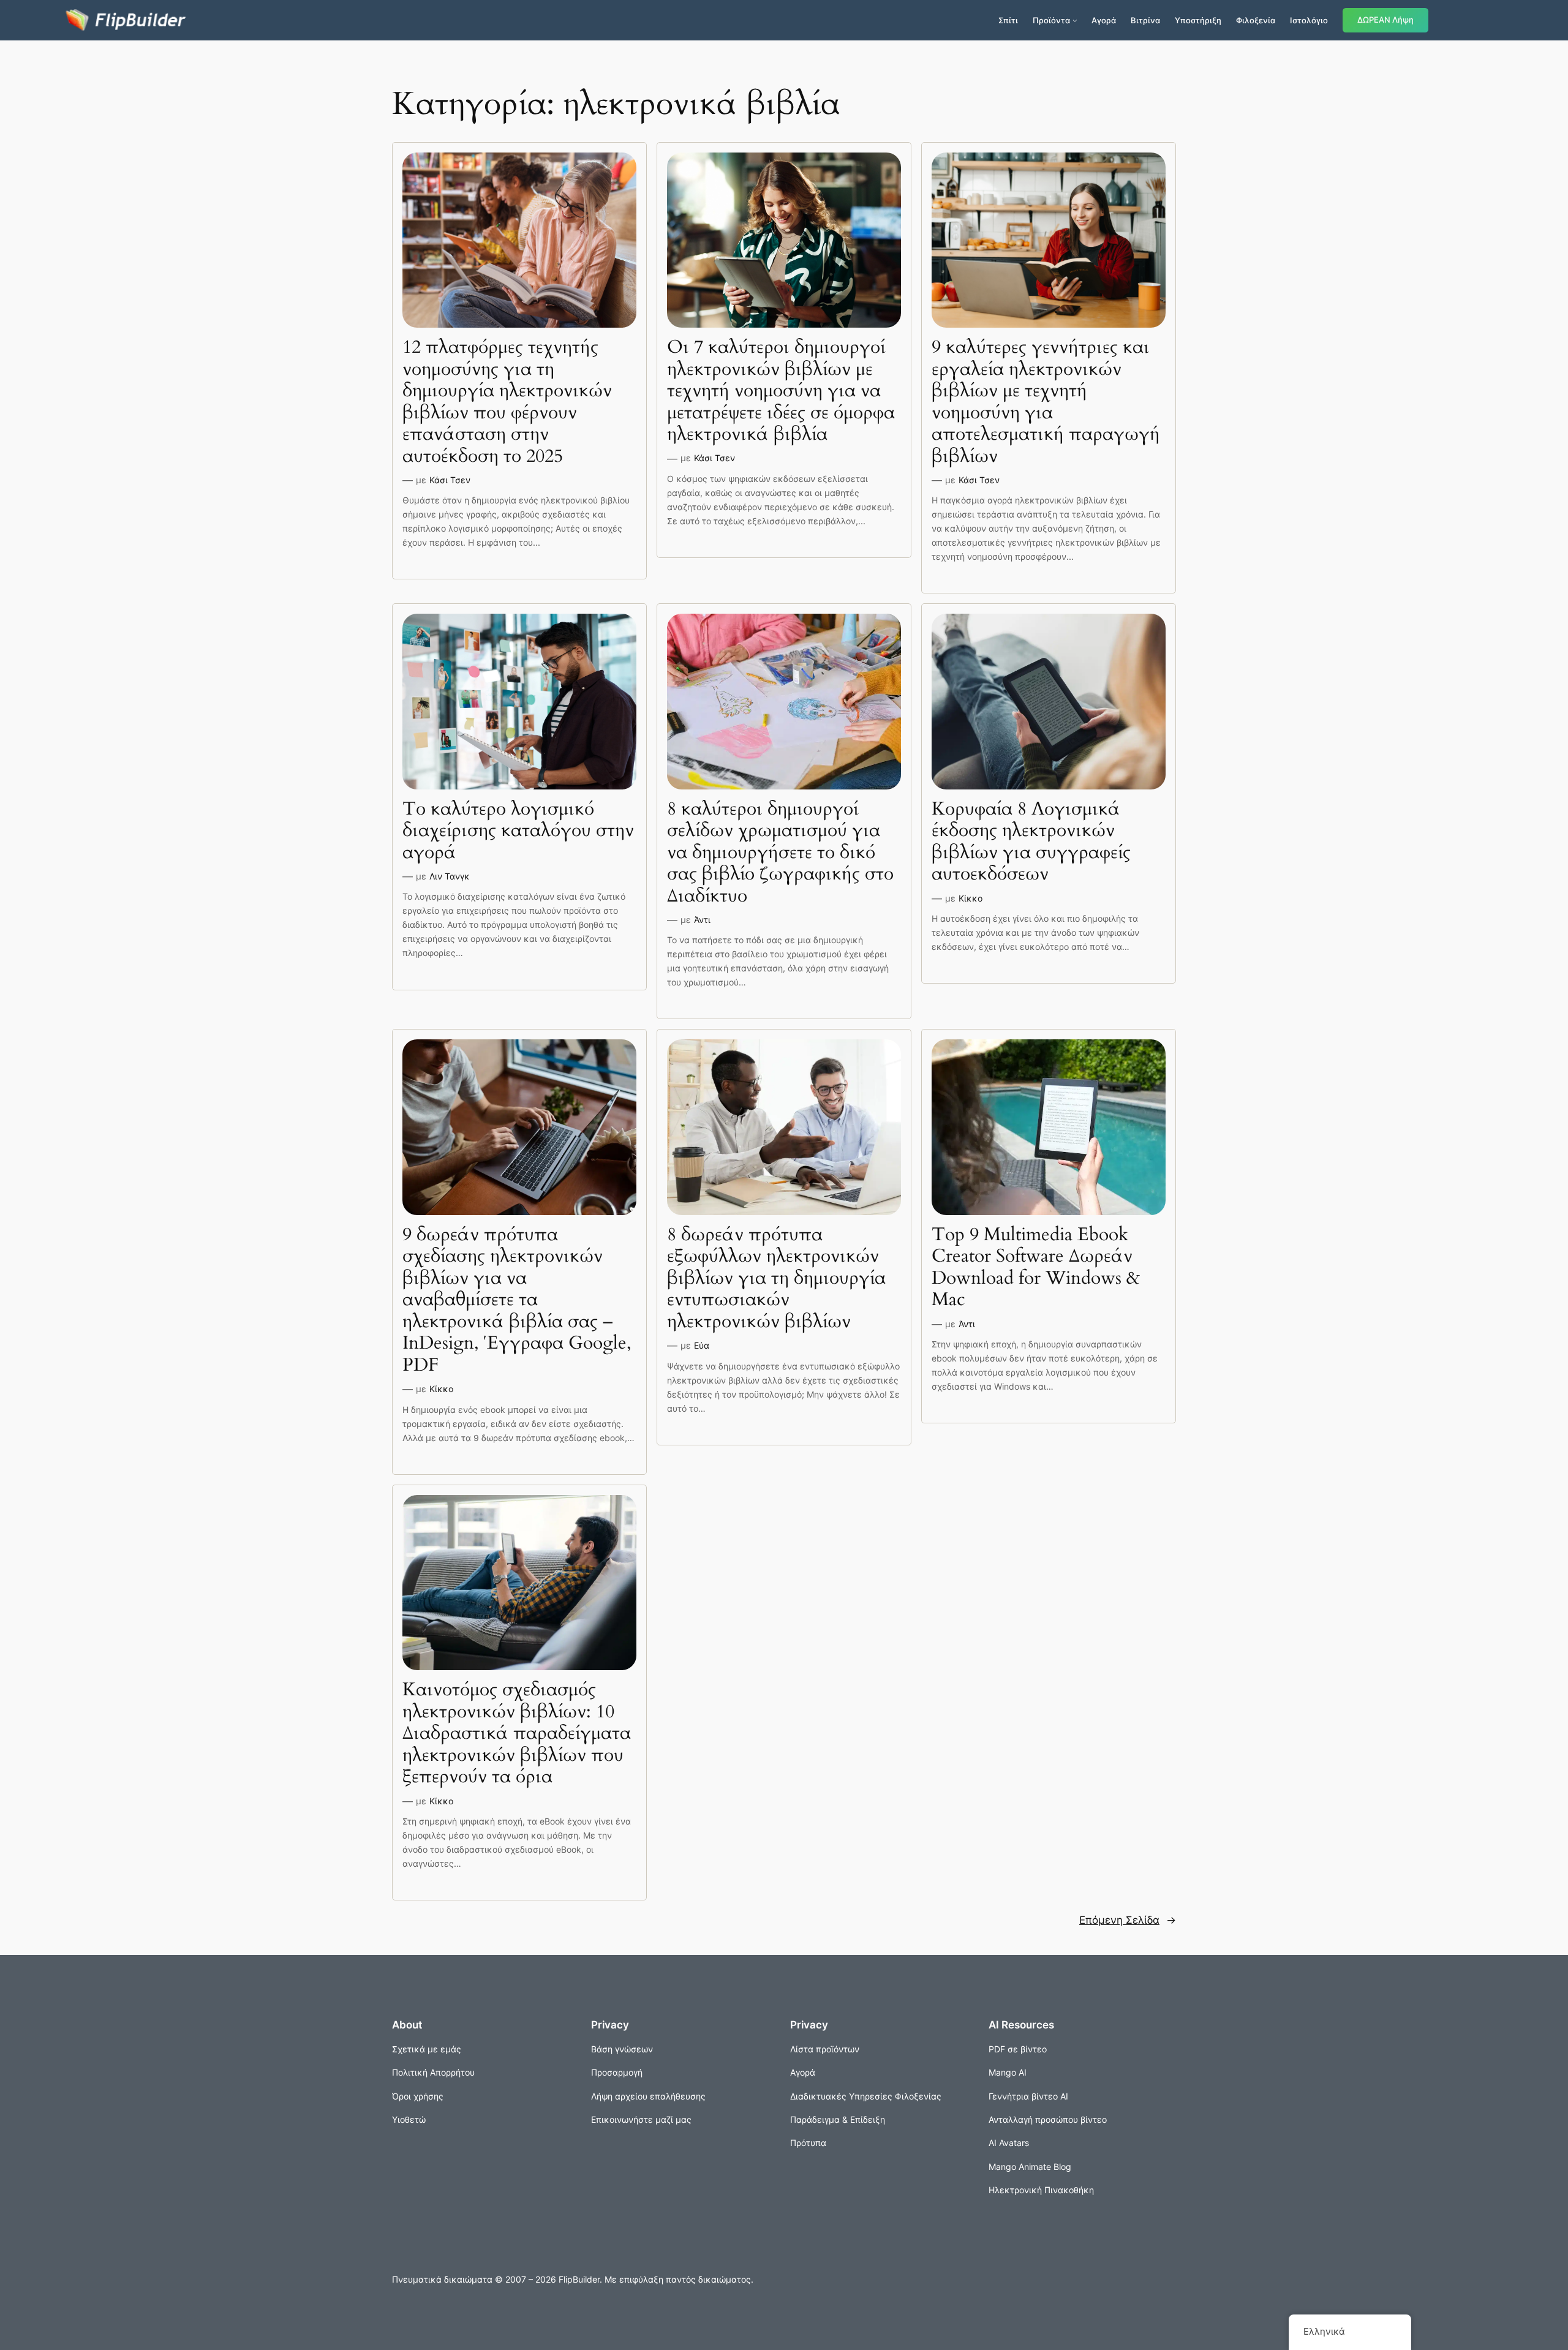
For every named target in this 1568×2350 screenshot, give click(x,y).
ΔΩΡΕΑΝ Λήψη (1385, 20)
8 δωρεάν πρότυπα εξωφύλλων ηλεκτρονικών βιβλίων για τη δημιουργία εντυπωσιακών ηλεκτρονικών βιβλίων (776, 1279)
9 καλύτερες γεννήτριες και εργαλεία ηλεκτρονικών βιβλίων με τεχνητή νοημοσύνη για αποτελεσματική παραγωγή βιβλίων (1046, 402)
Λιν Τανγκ (450, 876)
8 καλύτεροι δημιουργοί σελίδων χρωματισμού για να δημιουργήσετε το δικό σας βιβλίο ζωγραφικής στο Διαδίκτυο (780, 853)
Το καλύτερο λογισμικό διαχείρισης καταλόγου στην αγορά (518, 831)
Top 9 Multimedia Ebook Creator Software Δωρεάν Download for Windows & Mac (1036, 1268)
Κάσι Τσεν (450, 480)
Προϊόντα (1051, 20)
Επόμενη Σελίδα (1128, 1920)
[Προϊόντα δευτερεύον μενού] (1075, 20)
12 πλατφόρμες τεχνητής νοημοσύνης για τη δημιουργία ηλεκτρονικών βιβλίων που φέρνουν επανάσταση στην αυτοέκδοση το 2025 (507, 402)
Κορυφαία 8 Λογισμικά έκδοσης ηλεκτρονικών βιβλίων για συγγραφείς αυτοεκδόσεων (1031, 842)
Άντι (702, 920)
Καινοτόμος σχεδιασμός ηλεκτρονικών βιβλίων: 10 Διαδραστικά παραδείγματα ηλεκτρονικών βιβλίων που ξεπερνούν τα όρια (517, 1734)
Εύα (702, 1345)
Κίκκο (971, 898)
